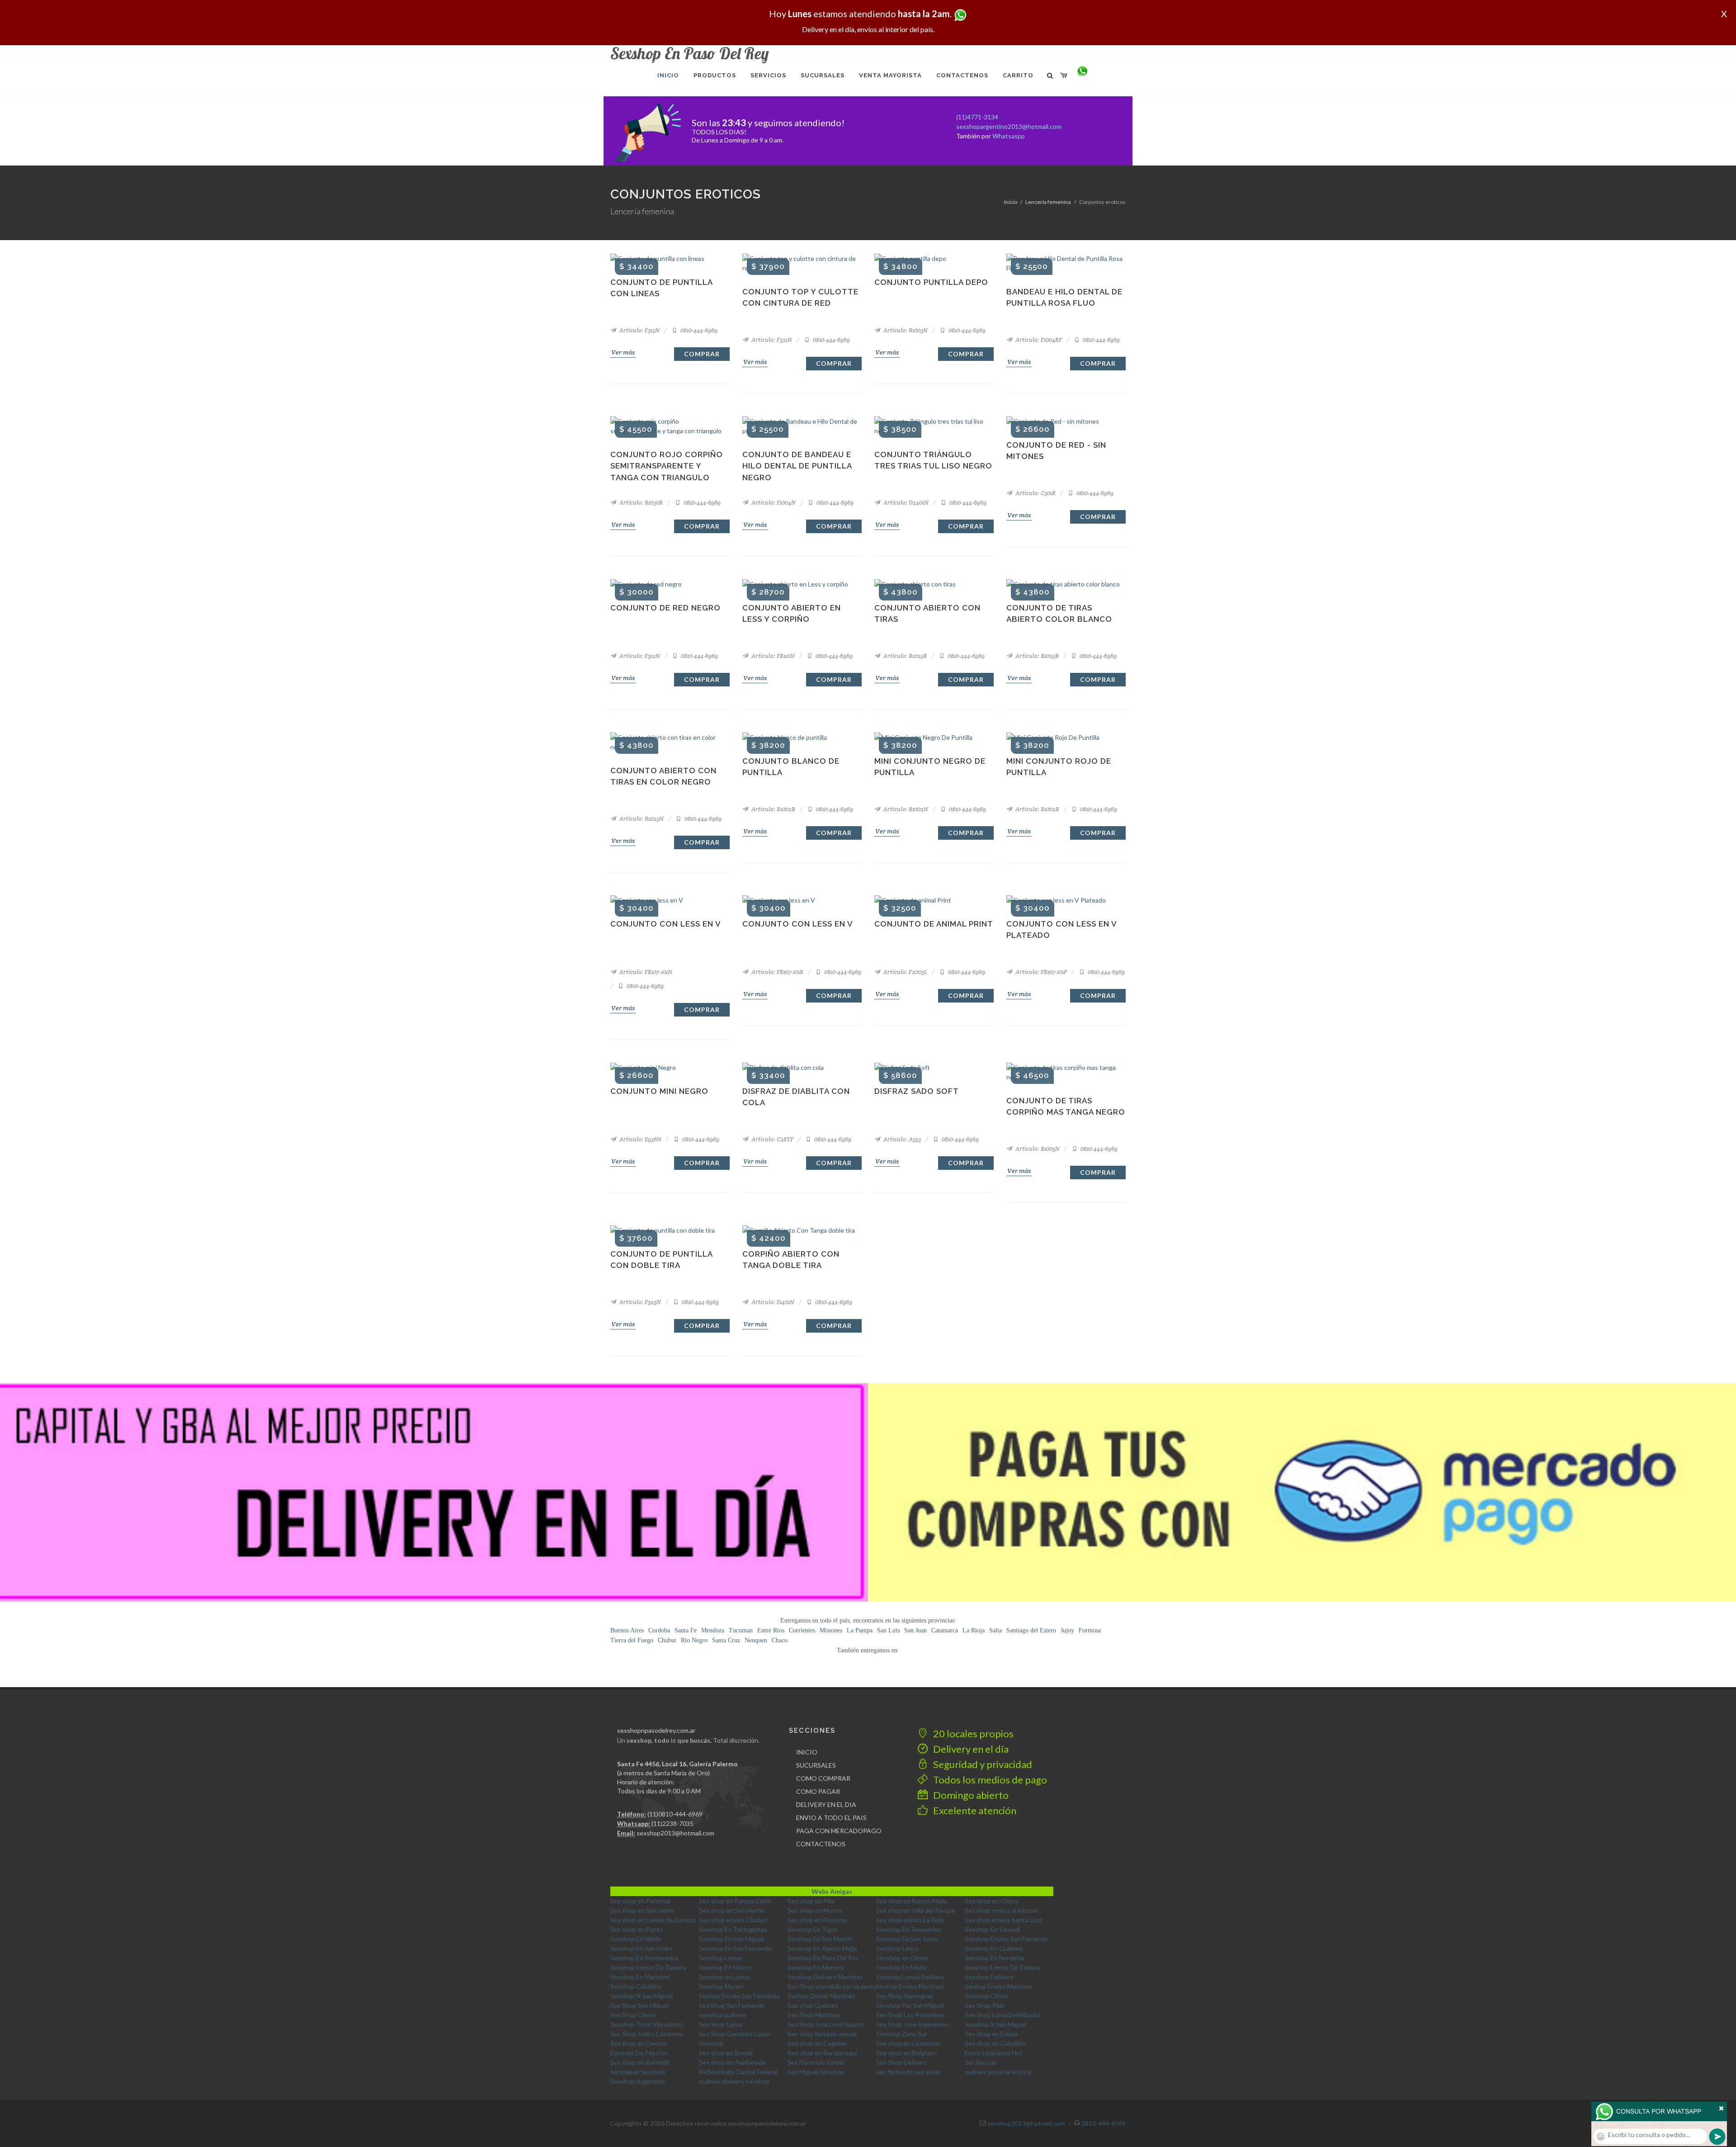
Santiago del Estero (1031, 1630)
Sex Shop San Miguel (639, 2005)
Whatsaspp (1009, 136)
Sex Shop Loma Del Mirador (1003, 2015)
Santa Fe (686, 1630)
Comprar (702, 354)
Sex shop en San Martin (732, 1910)
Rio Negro (694, 1640)
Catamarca (945, 1630)
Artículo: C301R (1035, 493)
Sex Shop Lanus (721, 2024)
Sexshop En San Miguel (731, 1939)
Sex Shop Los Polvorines (910, 2015)
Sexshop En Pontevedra (644, 1958)
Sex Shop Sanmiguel (904, 1996)
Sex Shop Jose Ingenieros (913, 2024)
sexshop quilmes (722, 2015)
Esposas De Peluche (639, 2053)
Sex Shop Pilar (985, 2005)
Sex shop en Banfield (640, 2062)
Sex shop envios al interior (1002, 1910)
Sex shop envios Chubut (733, 1920)
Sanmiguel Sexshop (638, 2072)
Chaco (780, 1640)
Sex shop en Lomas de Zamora (653, 1920)
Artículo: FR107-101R (777, 972)
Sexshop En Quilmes (994, 1948)
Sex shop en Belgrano (907, 2053)
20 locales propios (972, 1733)
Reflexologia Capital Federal (738, 2072)
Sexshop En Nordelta (994, 1958)
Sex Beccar (980, 2062)
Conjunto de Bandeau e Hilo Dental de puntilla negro (797, 466)
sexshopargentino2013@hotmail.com (1009, 126)
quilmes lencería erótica (998, 2072)
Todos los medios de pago (989, 1780)
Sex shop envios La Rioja (910, 1920)
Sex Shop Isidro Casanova (647, 2034)
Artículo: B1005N (1037, 1149)
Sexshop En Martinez (640, 1977)
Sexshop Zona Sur (902, 2034)
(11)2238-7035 (672, 1823)
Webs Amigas (832, 1891)
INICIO (807, 1752)
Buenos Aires (627, 1630)
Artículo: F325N (639, 1302)
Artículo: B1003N (905, 330)
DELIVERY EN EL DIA (826, 1804)
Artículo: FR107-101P (1040, 972)
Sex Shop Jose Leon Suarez (826, 2024)
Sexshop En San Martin (820, 1939)
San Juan (915, 1630)
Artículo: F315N (639, 330)
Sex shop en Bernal (726, 2053)
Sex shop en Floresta (817, 1920)
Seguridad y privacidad (982, 1764)
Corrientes (802, 1630)
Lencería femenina (1048, 202)
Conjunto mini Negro (659, 1091)
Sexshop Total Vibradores (647, 2024)
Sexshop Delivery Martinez (825, 1977)
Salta (995, 1630)
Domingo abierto (970, 1795)
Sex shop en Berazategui (822, 2053)
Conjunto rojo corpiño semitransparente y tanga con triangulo (667, 466)
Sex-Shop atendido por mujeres (832, 1986)
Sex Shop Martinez (814, 2015)
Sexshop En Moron (725, 1967)
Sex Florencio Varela (816, 2062)
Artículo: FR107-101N (645, 972)
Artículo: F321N (771, 340)
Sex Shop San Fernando (732, 2005)
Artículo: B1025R (904, 656)
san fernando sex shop (908, 2072)
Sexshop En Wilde (636, 1939)
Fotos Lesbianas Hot (994, 2053)
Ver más (623, 352)
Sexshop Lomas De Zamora (648, 1967)
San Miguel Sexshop (816, 2072)
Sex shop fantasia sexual (822, 2034)
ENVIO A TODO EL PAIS (831, 1818)
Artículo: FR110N (772, 656)
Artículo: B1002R (1037, 809)
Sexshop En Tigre (812, 1929)
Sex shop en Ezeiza (991, 2034)
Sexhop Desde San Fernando (739, 1996)
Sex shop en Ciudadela (908, 2043)
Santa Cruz (726, 1640)
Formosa (1090, 1630)
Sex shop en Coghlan (817, 2043)
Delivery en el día (970, 1749)
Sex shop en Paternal (640, 1901)
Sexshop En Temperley (908, 1929)
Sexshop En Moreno (816, 1967)
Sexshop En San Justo (907, 1939)
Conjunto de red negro (665, 608)
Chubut (667, 1640)
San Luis (888, 1630)
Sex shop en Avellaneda (732, 2062)
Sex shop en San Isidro (642, 1910)
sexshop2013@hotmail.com (675, 1833)
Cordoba (659, 1630)
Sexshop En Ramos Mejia (822, 1948)
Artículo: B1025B (1036, 656)
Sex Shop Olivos (633, 2015)
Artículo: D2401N (905, 503)
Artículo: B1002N (905, 809)
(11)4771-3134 (977, 117)
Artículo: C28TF (772, 1139)
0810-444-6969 (698, 330)
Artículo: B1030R (640, 503)
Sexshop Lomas (721, 1958)
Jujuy (1067, 1630)
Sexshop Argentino (638, 2081)
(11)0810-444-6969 (675, 1814)
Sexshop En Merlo (901, 1967)
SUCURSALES (816, 1765)
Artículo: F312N (639, 656)
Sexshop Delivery (989, 1977)
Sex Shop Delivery (901, 2062)
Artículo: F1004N (773, 503)
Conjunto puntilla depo (931, 282)
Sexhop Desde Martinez (821, 1996)
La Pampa (860, 1630)
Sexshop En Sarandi (992, 1929)
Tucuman (741, 1630)
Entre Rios (771, 1630)
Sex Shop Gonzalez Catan (735, 2034)
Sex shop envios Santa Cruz (1004, 1920)
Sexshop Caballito (636, 1986)
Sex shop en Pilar (811, 1901)
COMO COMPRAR (823, 1778)
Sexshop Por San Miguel (910, 2005)
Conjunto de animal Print (934, 924)
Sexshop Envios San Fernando (1007, 1939)
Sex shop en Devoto (639, 2043)
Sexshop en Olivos (902, 1958)
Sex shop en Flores (637, 1929)
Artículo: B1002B (773, 809)
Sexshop (711, 2043)
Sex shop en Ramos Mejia (912, 1901)
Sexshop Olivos (987, 1996)
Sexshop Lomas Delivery (910, 1977)
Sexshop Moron (721, 1986)
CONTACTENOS (821, 1844)
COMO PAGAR (818, 1791)
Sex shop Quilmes (813, 2005)
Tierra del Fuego (632, 1640)
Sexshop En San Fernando (735, 1948)
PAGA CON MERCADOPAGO (839, 1831)
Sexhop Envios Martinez (910, 1986)
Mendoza (713, 1630)
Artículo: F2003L (905, 972)
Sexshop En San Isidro (642, 1948)
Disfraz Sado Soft (917, 1091)
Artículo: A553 (901, 1139)
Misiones (831, 1630)
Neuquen (756, 1640)
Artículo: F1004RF (1038, 340)
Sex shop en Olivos (992, 1901)
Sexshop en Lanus (724, 1977)
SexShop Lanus (898, 1948)
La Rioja (974, 1630)
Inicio (1011, 202)
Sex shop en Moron (815, 1910)
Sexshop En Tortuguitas (733, 1929)
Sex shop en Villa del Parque (916, 1910)
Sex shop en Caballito (995, 2043)
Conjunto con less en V (666, 924)
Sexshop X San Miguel (996, 2024)
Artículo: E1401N (772, 1302)
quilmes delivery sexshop (734, 2081)
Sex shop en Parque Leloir (735, 1901)
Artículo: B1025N (641, 819)
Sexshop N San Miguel (642, 1996)
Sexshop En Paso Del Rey (823, 1958)
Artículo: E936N (640, 1139)
